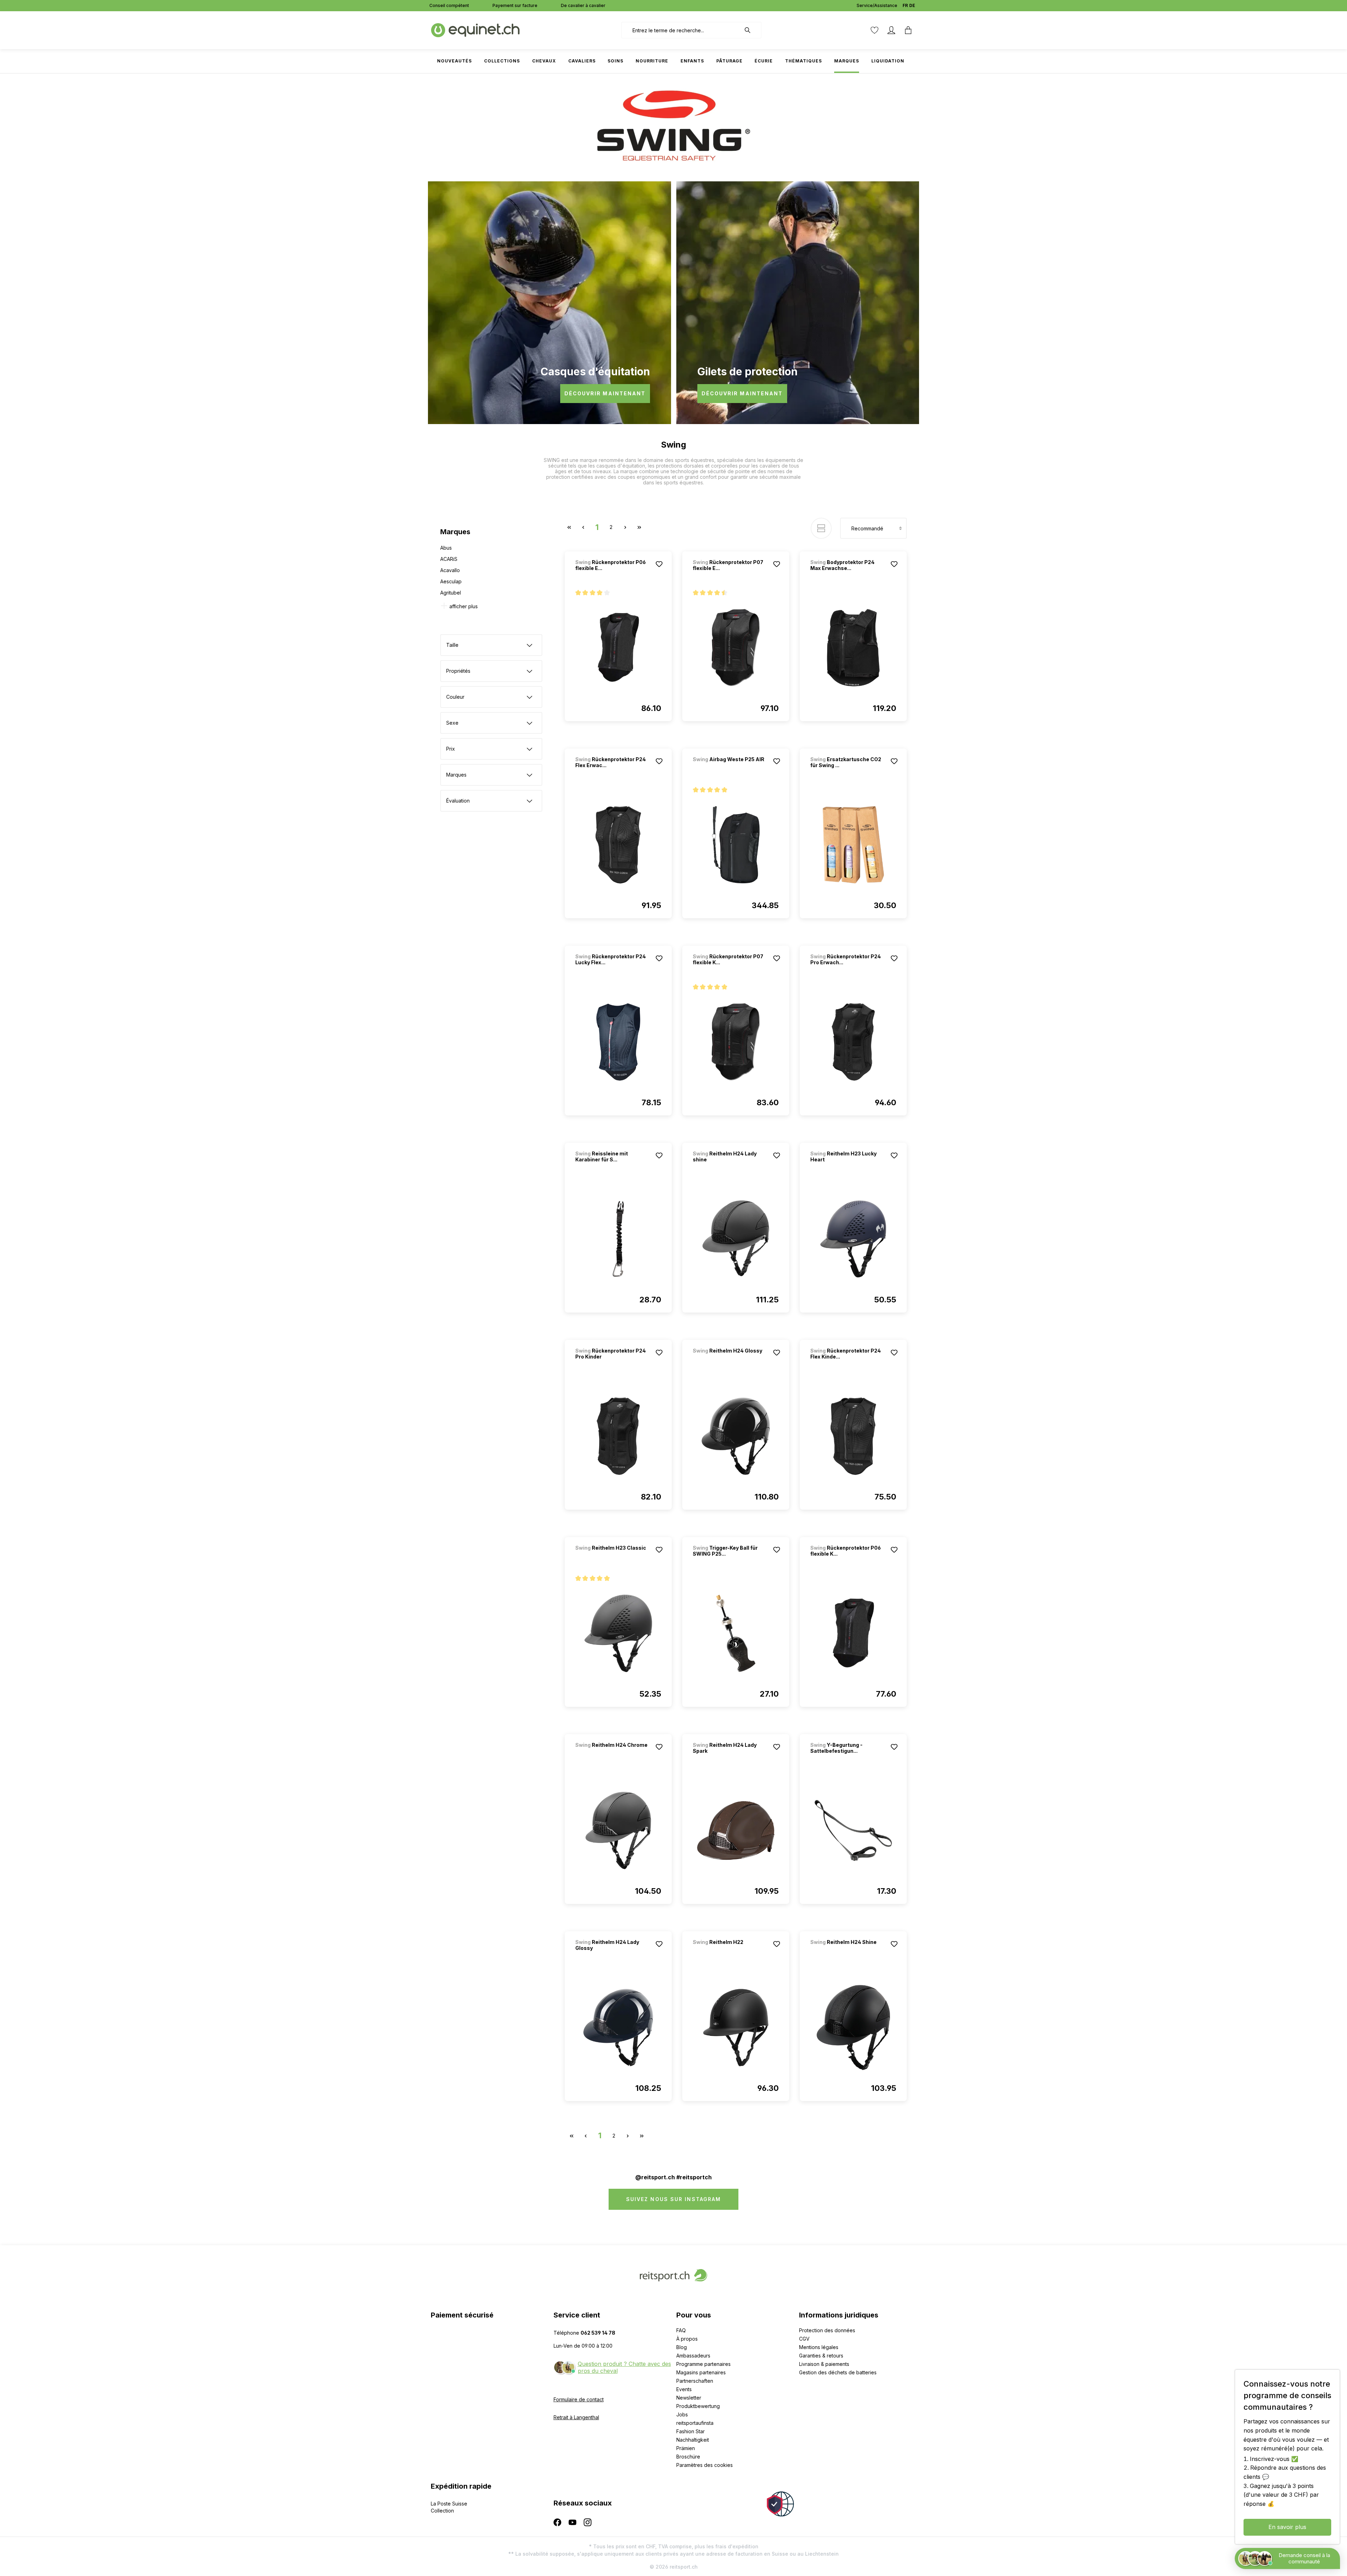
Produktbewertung (698, 2406)
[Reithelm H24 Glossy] (730, 1360)
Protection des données (827, 2330)
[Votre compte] (891, 30)
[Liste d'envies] (874, 30)
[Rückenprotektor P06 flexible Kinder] (853, 1633)
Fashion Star (691, 2431)
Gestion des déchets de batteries (838, 2372)
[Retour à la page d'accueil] (475, 30)
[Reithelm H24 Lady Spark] (736, 1830)
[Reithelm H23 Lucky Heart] (853, 1239)
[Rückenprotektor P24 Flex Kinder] (853, 1436)
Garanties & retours (821, 2356)
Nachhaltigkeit (693, 2440)
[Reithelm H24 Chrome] (612, 1754)
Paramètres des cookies (705, 2465)
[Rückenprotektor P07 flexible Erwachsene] (736, 648)
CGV (804, 2339)
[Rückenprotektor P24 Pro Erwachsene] (853, 1042)
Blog (682, 2347)
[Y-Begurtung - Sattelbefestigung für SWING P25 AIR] (853, 1830)
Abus (446, 548)
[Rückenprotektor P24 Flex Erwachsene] (618, 845)
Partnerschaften (695, 2381)
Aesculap (451, 581)
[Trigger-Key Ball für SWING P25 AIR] (736, 1633)
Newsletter (689, 2398)
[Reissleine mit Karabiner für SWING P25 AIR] (618, 1239)
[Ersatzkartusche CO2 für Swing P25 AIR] (853, 845)
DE (912, 5)
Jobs (682, 2414)
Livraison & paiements (824, 2364)
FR (905, 5)
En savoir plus (1287, 2527)
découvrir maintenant (605, 393)
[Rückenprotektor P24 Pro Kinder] (618, 1436)
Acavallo (450, 570)
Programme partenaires (703, 2364)
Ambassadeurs (693, 2356)
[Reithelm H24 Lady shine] (736, 1239)
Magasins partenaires (701, 2372)
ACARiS (449, 559)
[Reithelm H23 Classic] (612, 1557)
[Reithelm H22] (730, 1951)
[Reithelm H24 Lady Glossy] (618, 2027)
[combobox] (681, 30)
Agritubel (451, 593)
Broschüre (688, 2457)
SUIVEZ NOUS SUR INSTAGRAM (674, 2199)
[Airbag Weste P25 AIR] (730, 769)
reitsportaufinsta (695, 2423)
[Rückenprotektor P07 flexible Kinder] (736, 1042)
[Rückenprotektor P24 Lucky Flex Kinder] (618, 1042)
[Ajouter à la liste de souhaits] (659, 564)
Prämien (686, 2448)
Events (684, 2389)
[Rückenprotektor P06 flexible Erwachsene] (618, 648)
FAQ (681, 2330)
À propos (687, 2339)
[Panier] (908, 30)
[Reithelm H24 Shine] (847, 1951)
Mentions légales (819, 2347)
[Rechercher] (751, 30)
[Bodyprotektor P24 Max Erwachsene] (853, 648)
